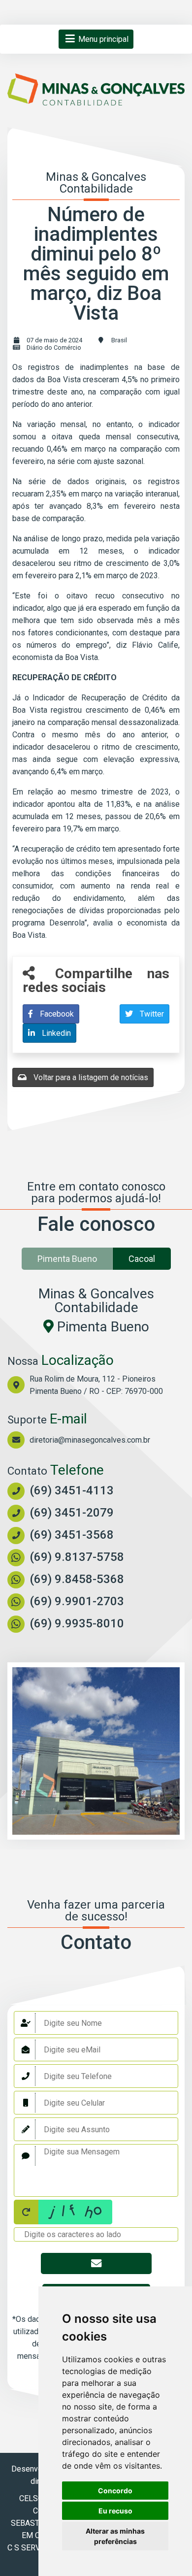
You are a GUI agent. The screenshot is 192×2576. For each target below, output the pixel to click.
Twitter (151, 1014)
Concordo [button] (115, 2491)
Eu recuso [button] (115, 2511)
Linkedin (55, 1033)
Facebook (56, 1014)
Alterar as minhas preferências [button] (115, 2536)
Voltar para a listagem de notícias (90, 1077)
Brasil (119, 340)
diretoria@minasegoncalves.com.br (90, 1440)
